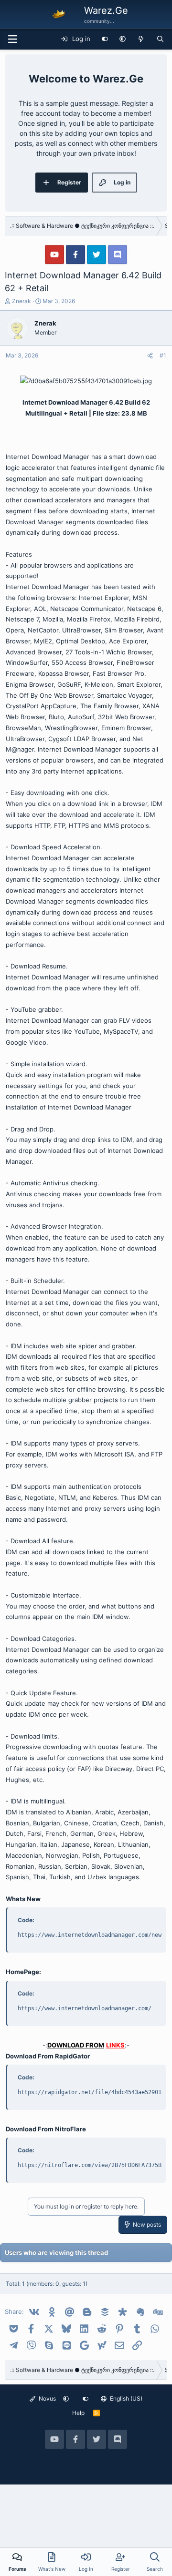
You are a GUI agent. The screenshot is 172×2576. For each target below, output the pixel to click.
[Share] (150, 356)
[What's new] (141, 39)
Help (78, 2413)
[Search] (160, 39)
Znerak (21, 301)
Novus (47, 2398)
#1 (163, 355)
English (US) (125, 2398)
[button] (123, 39)
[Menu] (12, 39)
